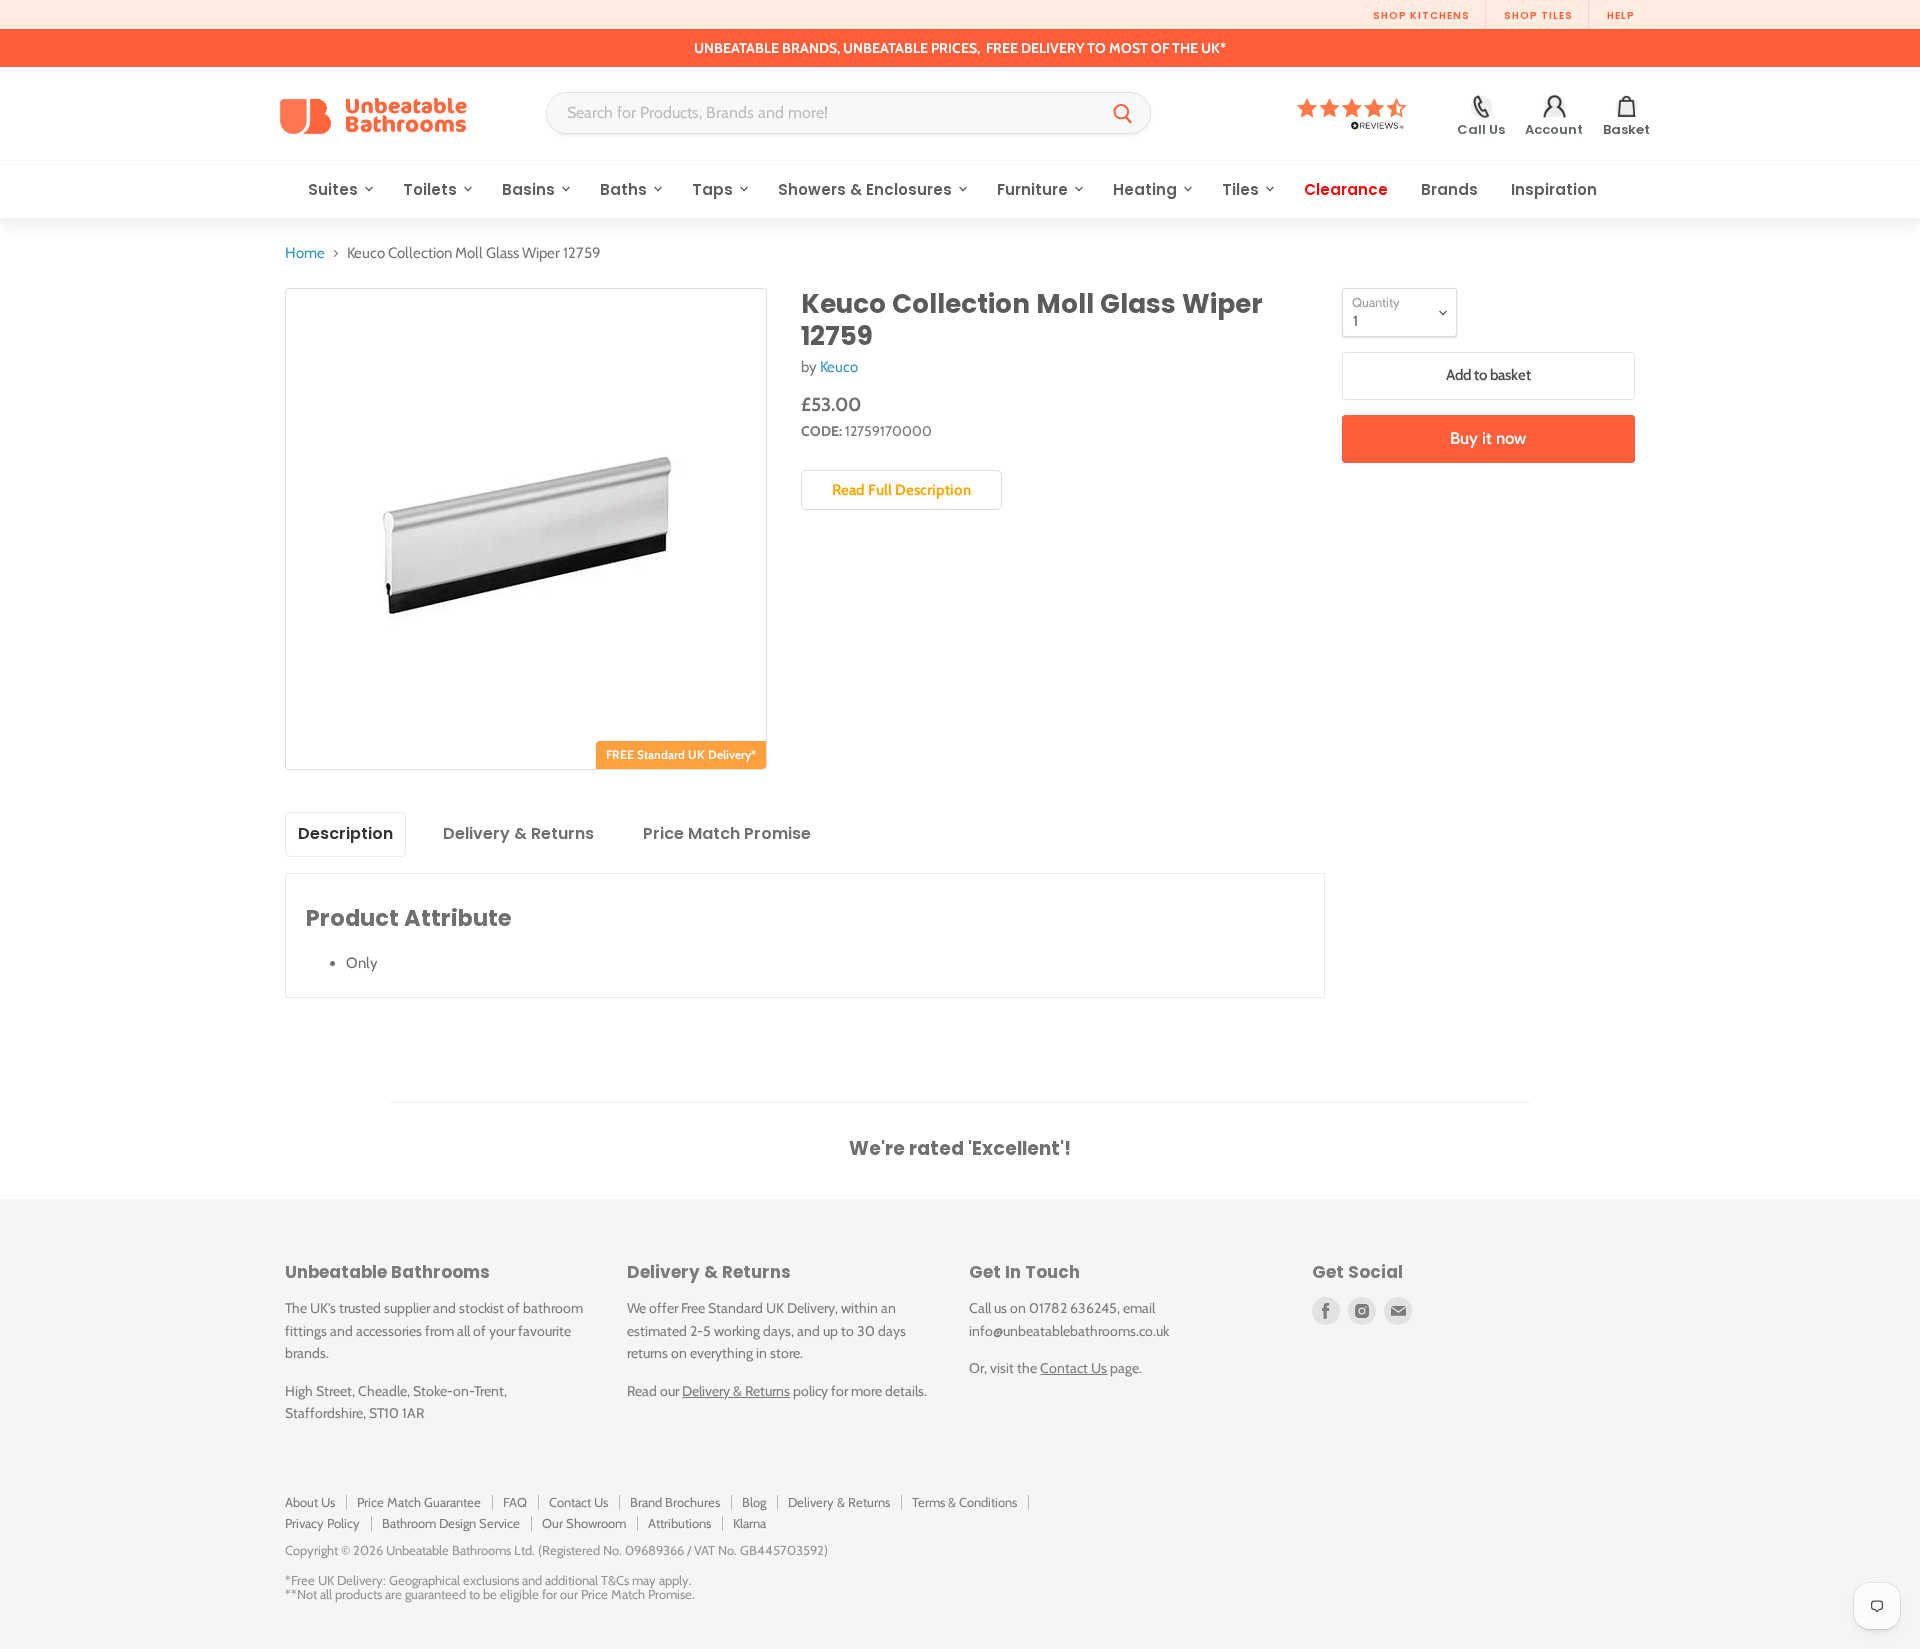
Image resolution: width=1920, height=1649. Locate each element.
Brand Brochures (675, 1502)
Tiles (1242, 189)
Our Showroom (584, 1523)
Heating (1147, 189)
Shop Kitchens (1421, 15)
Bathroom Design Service (451, 1523)
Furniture (1034, 189)
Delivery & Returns (736, 1391)
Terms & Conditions (964, 1502)
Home (305, 253)
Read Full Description (901, 490)
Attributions (679, 1523)
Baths (625, 189)
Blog (754, 1502)
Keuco (839, 367)
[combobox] (821, 113)
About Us (310, 1502)
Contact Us (1073, 1368)
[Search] (1123, 113)
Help (1621, 15)
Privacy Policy (322, 1523)
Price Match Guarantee (419, 1502)
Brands (1449, 189)
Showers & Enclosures (867, 189)
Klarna (749, 1523)
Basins (530, 189)
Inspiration (1554, 189)
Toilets (432, 189)
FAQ (515, 1502)
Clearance (1346, 189)
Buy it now (1488, 438)
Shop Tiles (1538, 15)
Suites (335, 189)
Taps (714, 189)
